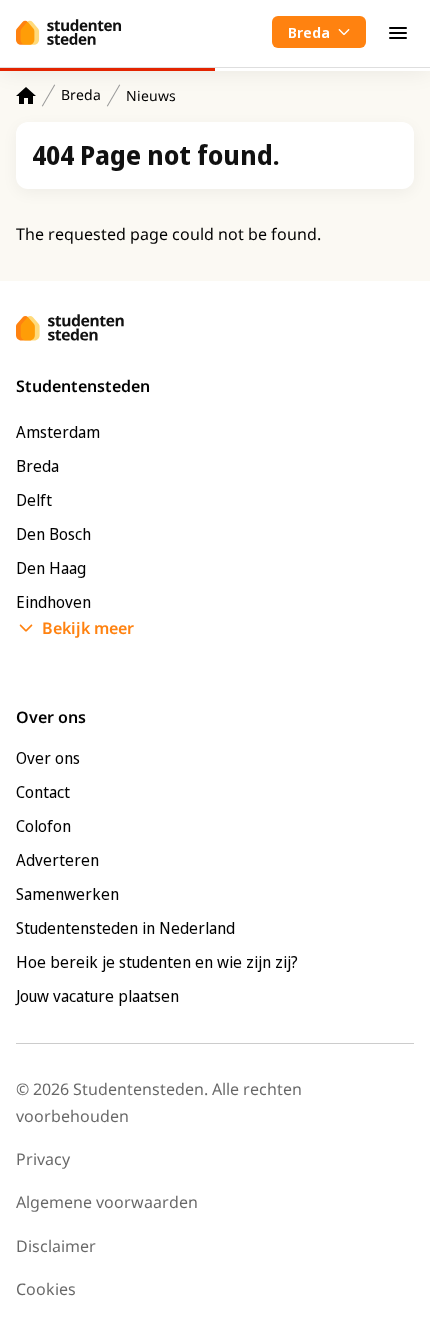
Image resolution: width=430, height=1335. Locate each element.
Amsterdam (58, 432)
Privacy (43, 1159)
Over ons (48, 758)
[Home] (26, 95)
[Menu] (398, 32)
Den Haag (51, 568)
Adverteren (57, 860)
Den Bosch (53, 534)
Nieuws (151, 95)
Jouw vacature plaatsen (97, 996)
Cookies (46, 1289)
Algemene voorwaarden (107, 1202)
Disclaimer (56, 1246)
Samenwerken (67, 894)
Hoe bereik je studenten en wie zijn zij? (157, 962)
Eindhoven (53, 602)
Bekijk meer (88, 628)
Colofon (43, 826)
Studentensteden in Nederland (125, 928)
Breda (81, 94)
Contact (43, 792)
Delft (34, 500)
